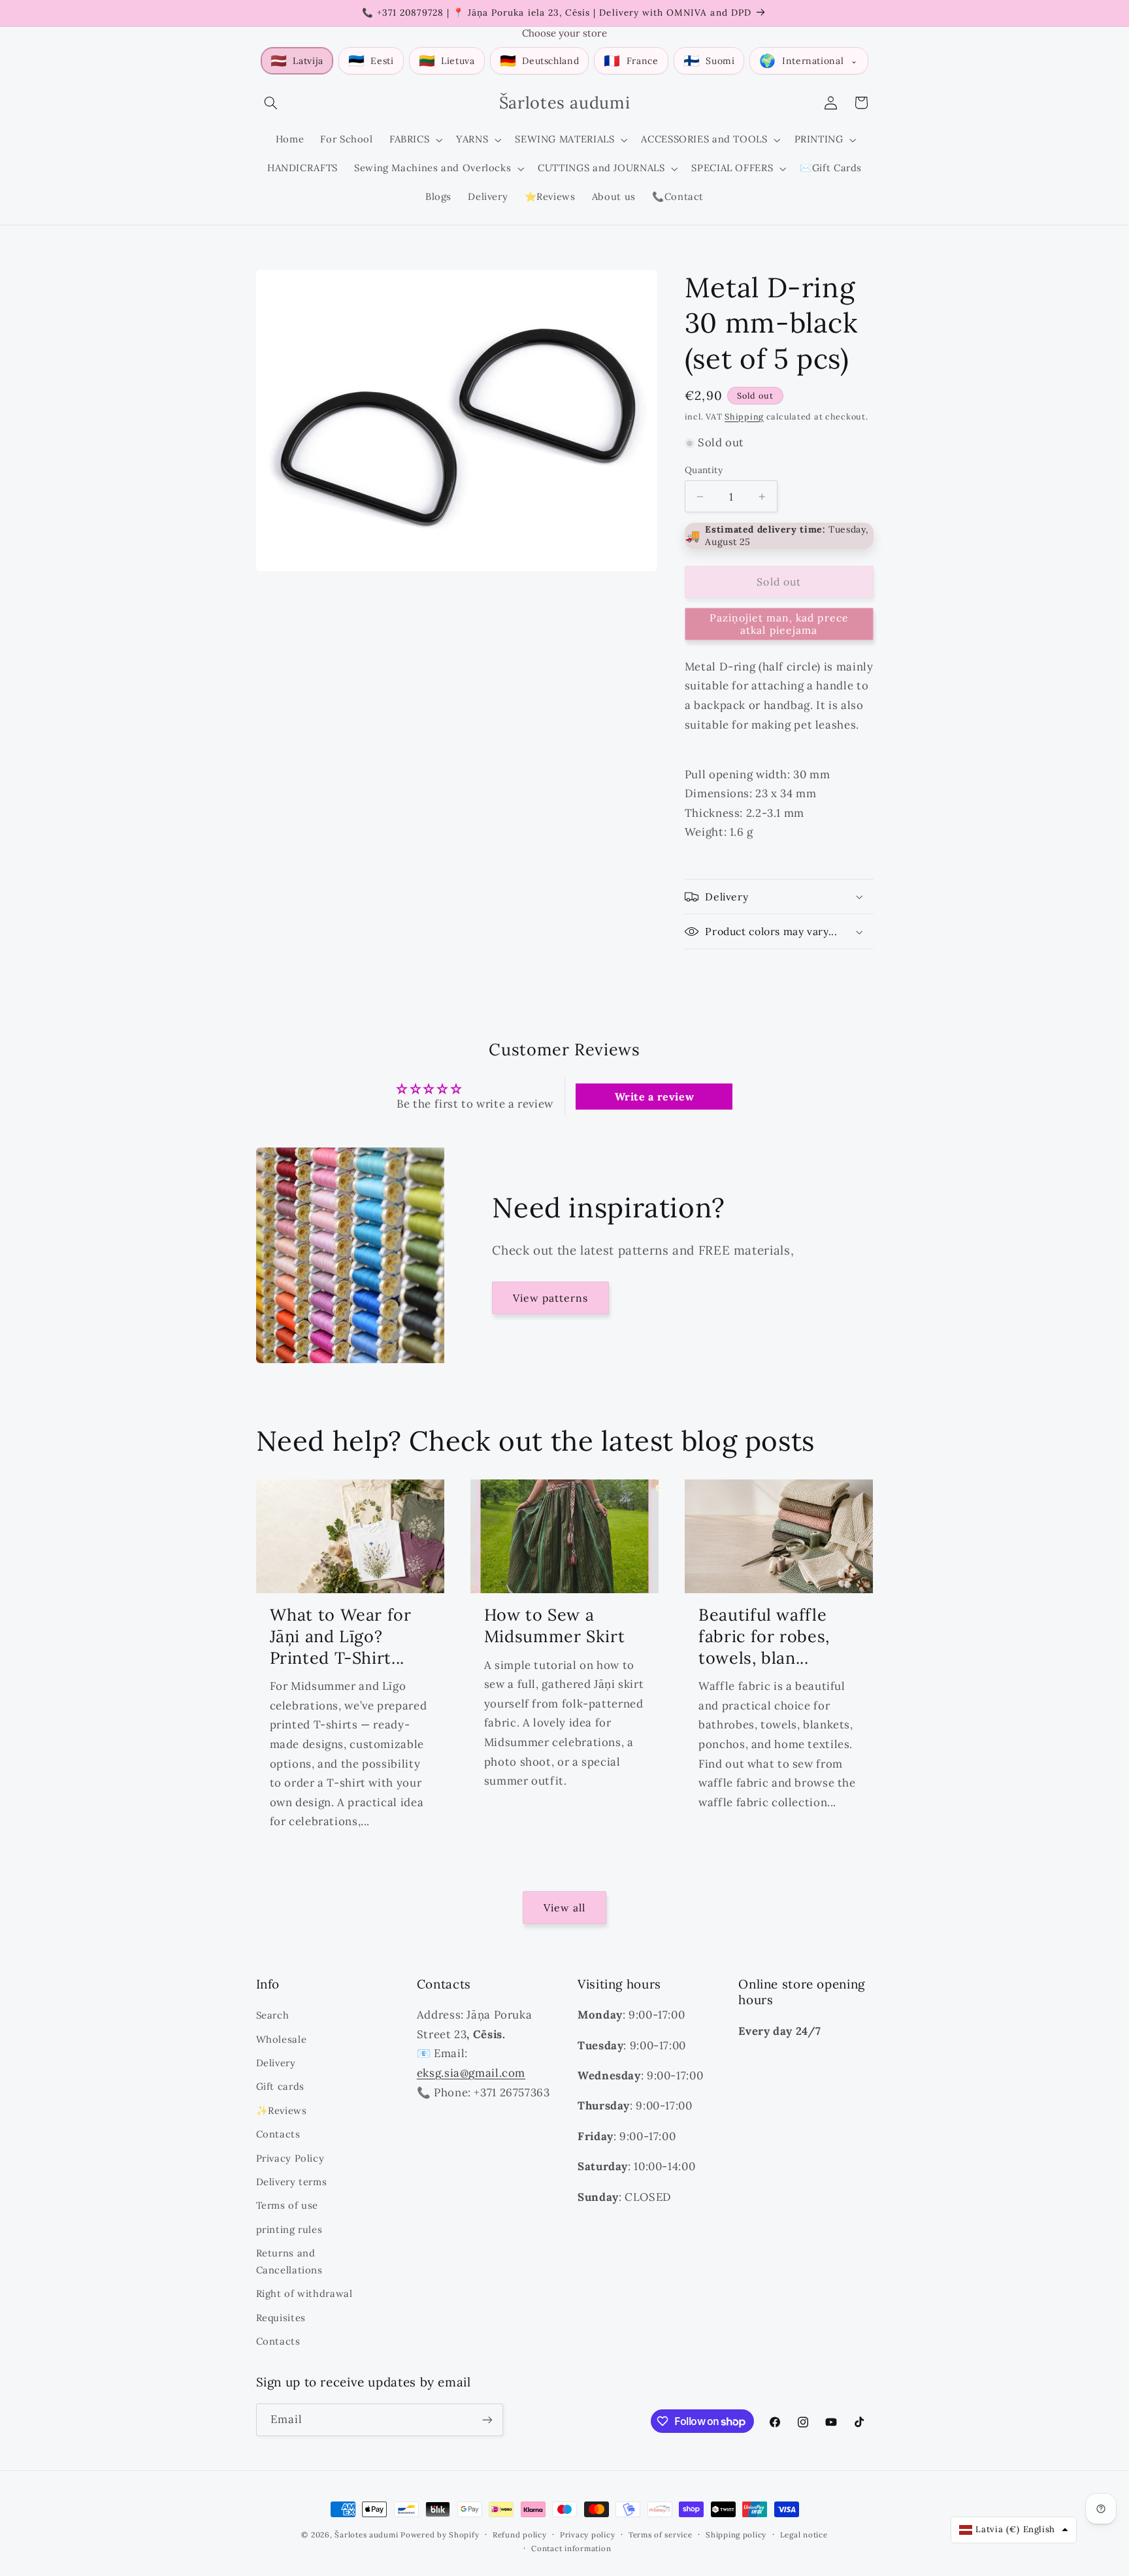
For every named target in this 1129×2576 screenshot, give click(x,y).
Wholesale (282, 2039)
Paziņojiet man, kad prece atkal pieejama (779, 624)
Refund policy (520, 2535)
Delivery (276, 2063)
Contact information (571, 2548)
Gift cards (280, 2086)
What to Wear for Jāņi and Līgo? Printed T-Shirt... (341, 1636)
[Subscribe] (487, 2419)
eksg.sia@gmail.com (471, 2073)
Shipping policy (736, 2535)
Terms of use (287, 2205)
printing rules (289, 2229)
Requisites (281, 2318)
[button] (271, 103)
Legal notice (804, 2535)
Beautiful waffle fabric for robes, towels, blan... (764, 1636)
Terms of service (661, 2535)
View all (564, 1907)
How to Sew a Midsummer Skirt (554, 1626)
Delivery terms (292, 2182)
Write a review (655, 1097)
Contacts (278, 2134)
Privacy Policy (290, 2158)
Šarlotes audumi (366, 2535)
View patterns (551, 1298)
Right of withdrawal (304, 2293)
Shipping (744, 416)
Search (273, 2015)
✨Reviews (282, 2110)
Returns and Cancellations (289, 2261)
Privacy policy (587, 2535)
